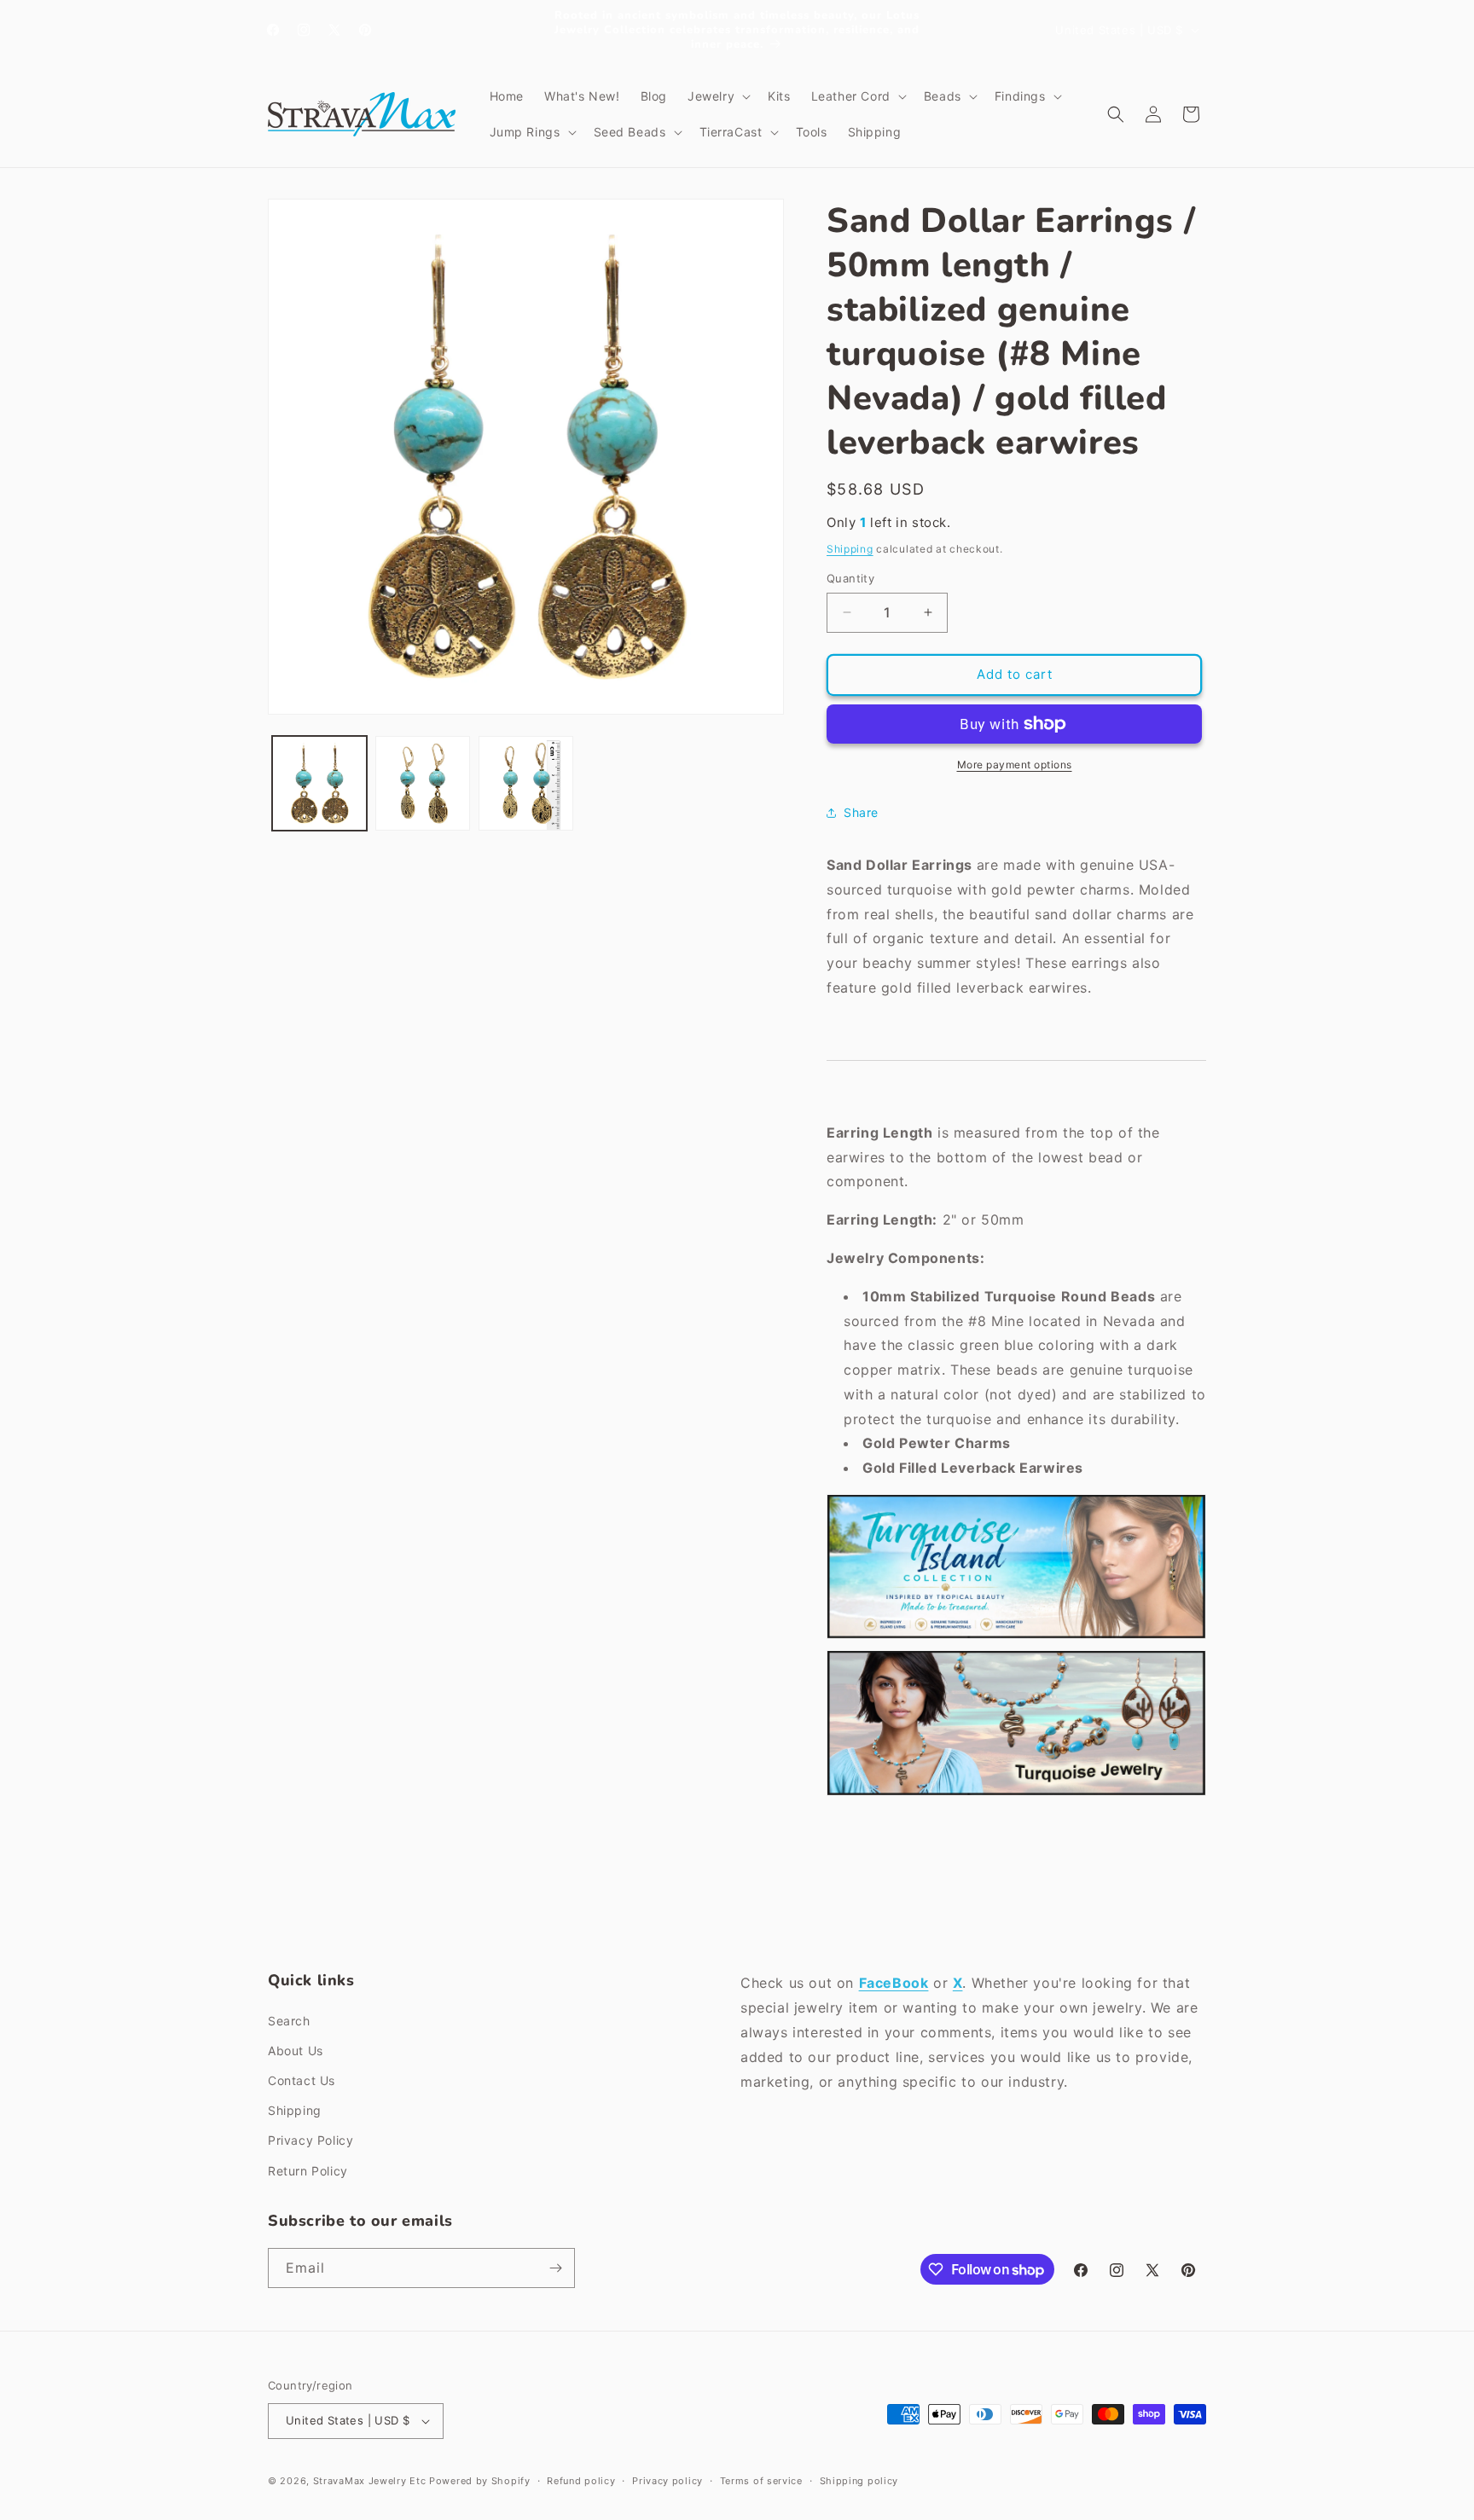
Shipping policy (859, 2481)
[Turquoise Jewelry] (1016, 1794)
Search (289, 2021)
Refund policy (581, 2481)
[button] (717, 96)
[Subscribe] (555, 2268)
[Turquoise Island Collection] (1016, 1637)
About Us (296, 2051)
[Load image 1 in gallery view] (319, 783)
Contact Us (302, 2080)
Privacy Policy (310, 2140)
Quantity (850, 578)
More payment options (1015, 765)
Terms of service (761, 2481)
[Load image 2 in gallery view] (423, 783)
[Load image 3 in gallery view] (526, 783)
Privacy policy (667, 2481)
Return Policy (308, 2171)
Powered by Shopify (480, 2481)
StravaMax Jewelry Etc (370, 2481)
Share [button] (861, 812)
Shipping (850, 549)
